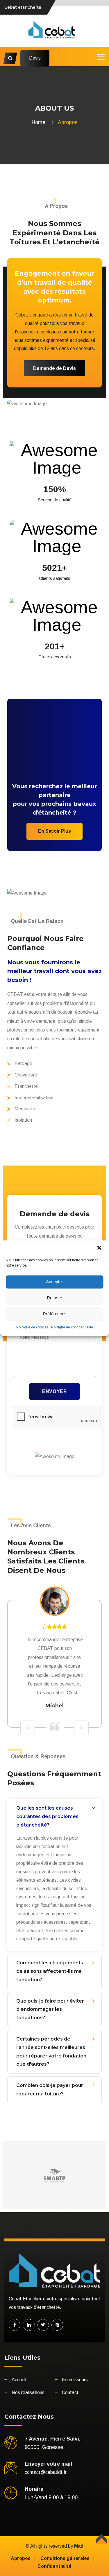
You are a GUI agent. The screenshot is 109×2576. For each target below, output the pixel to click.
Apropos (21, 2558)
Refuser (54, 1298)
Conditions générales (65, 2558)
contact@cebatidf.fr (46, 2472)
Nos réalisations (28, 2393)
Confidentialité (54, 2566)
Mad (79, 2546)
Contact (70, 2393)
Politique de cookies (32, 1327)
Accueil (19, 2380)
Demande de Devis (54, 368)
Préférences (55, 1314)
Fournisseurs (75, 2380)
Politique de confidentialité (72, 1327)
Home (40, 122)
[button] (100, 1248)
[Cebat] (54, 30)
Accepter (54, 1282)
